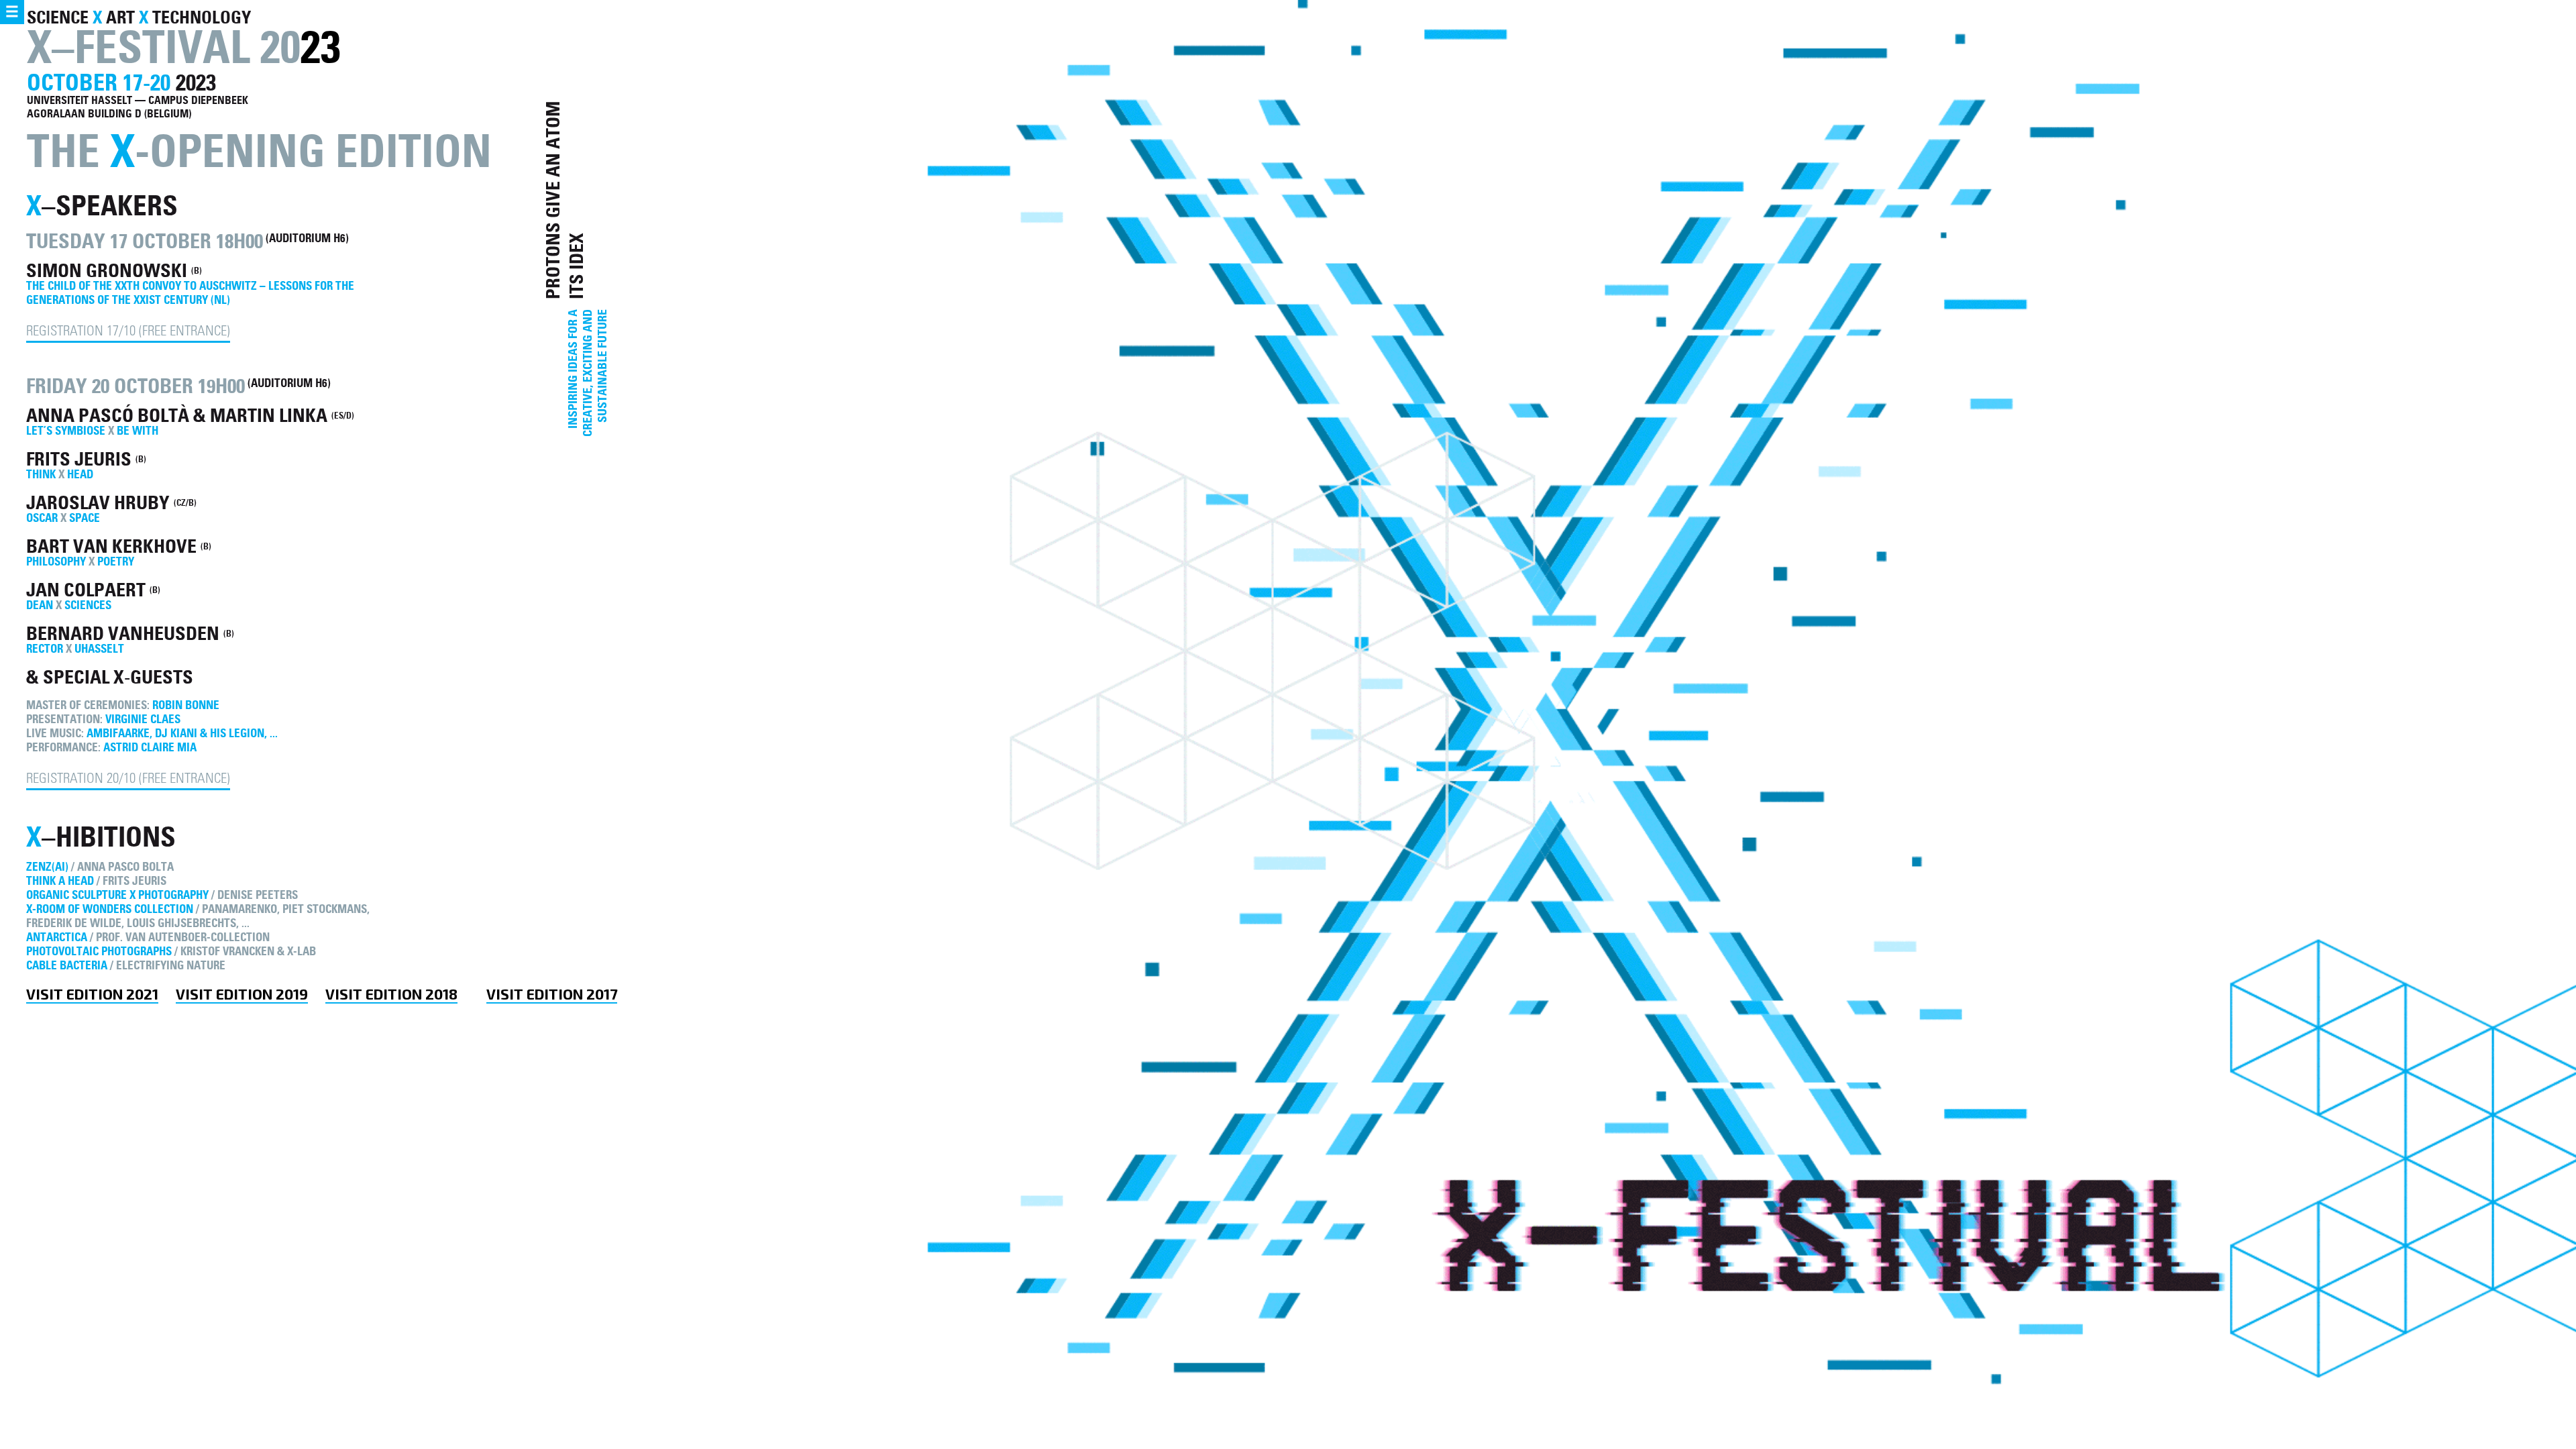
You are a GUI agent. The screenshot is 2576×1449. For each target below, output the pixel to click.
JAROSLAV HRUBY (100, 503)
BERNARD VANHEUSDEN (125, 634)
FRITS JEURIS (81, 459)
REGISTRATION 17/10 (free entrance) (128, 332)
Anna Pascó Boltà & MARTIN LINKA (179, 416)
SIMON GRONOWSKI (109, 271)
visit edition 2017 (552, 994)
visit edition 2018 (391, 994)
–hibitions (101, 837)
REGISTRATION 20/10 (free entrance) (128, 780)
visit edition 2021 (92, 994)
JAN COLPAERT (88, 590)
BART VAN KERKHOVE (113, 546)
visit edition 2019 (242, 994)
